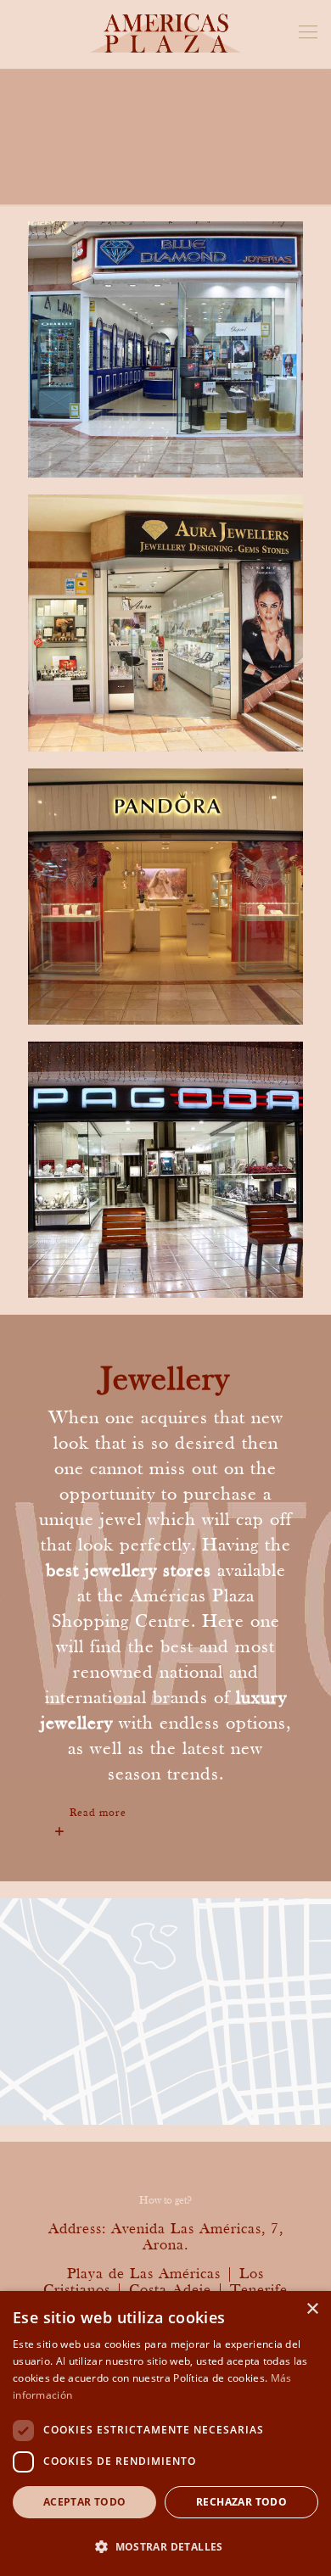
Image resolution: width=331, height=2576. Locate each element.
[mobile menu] (308, 34)
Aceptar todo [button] (85, 2502)
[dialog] (165, 2434)
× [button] (312, 2309)
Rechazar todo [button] (241, 2502)
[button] (165, 2546)
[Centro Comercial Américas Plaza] (165, 34)
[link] (165, 1813)
